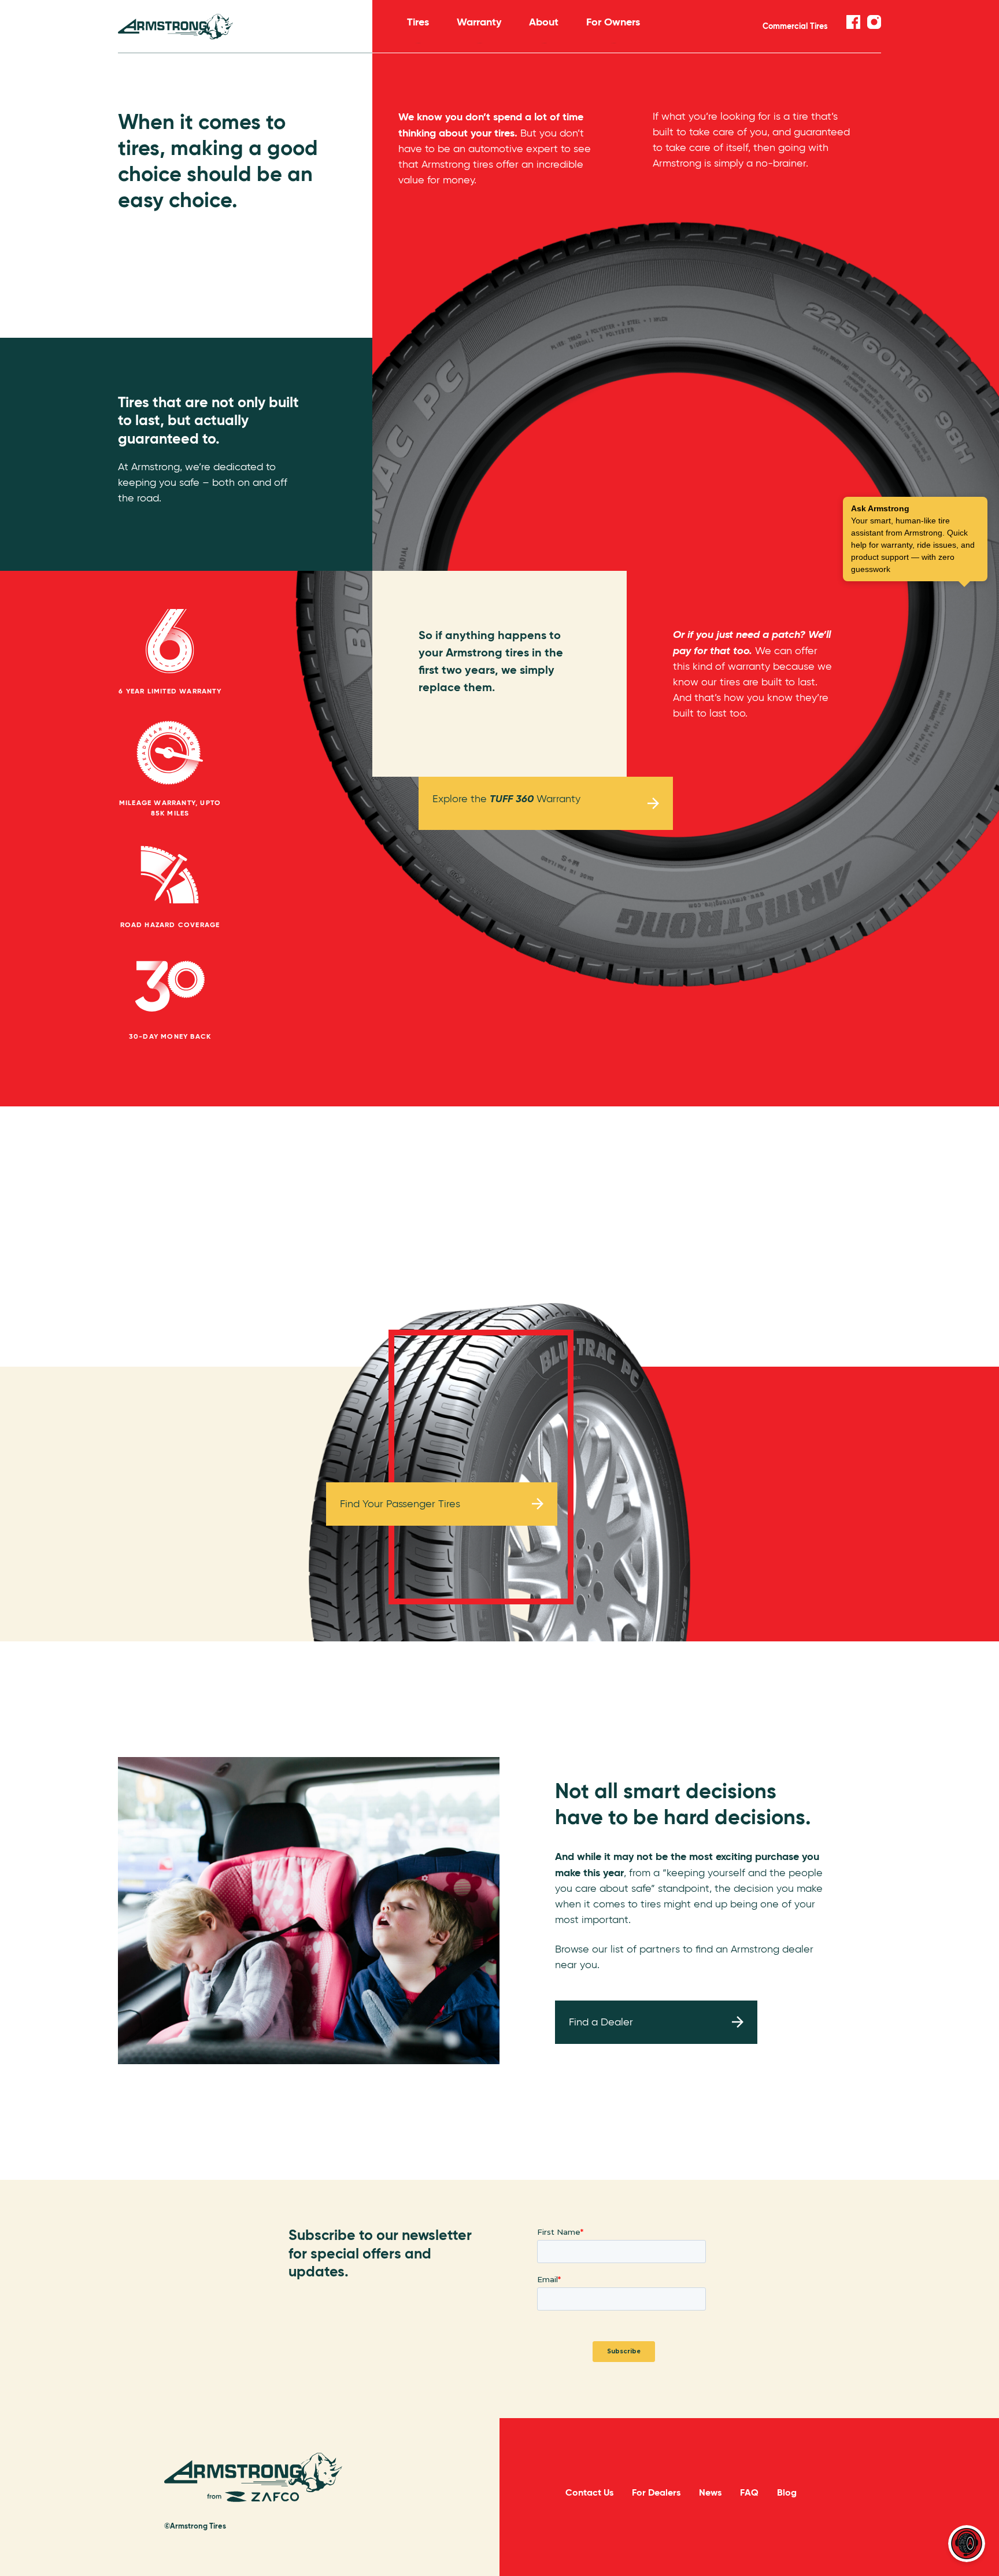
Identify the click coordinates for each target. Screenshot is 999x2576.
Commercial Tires (795, 26)
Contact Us (589, 2492)
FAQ (749, 2492)
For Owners (613, 22)
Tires (418, 22)
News (710, 2492)
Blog (787, 2492)
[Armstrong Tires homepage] (245, 27)
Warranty (479, 22)
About (544, 22)
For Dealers (656, 2492)
